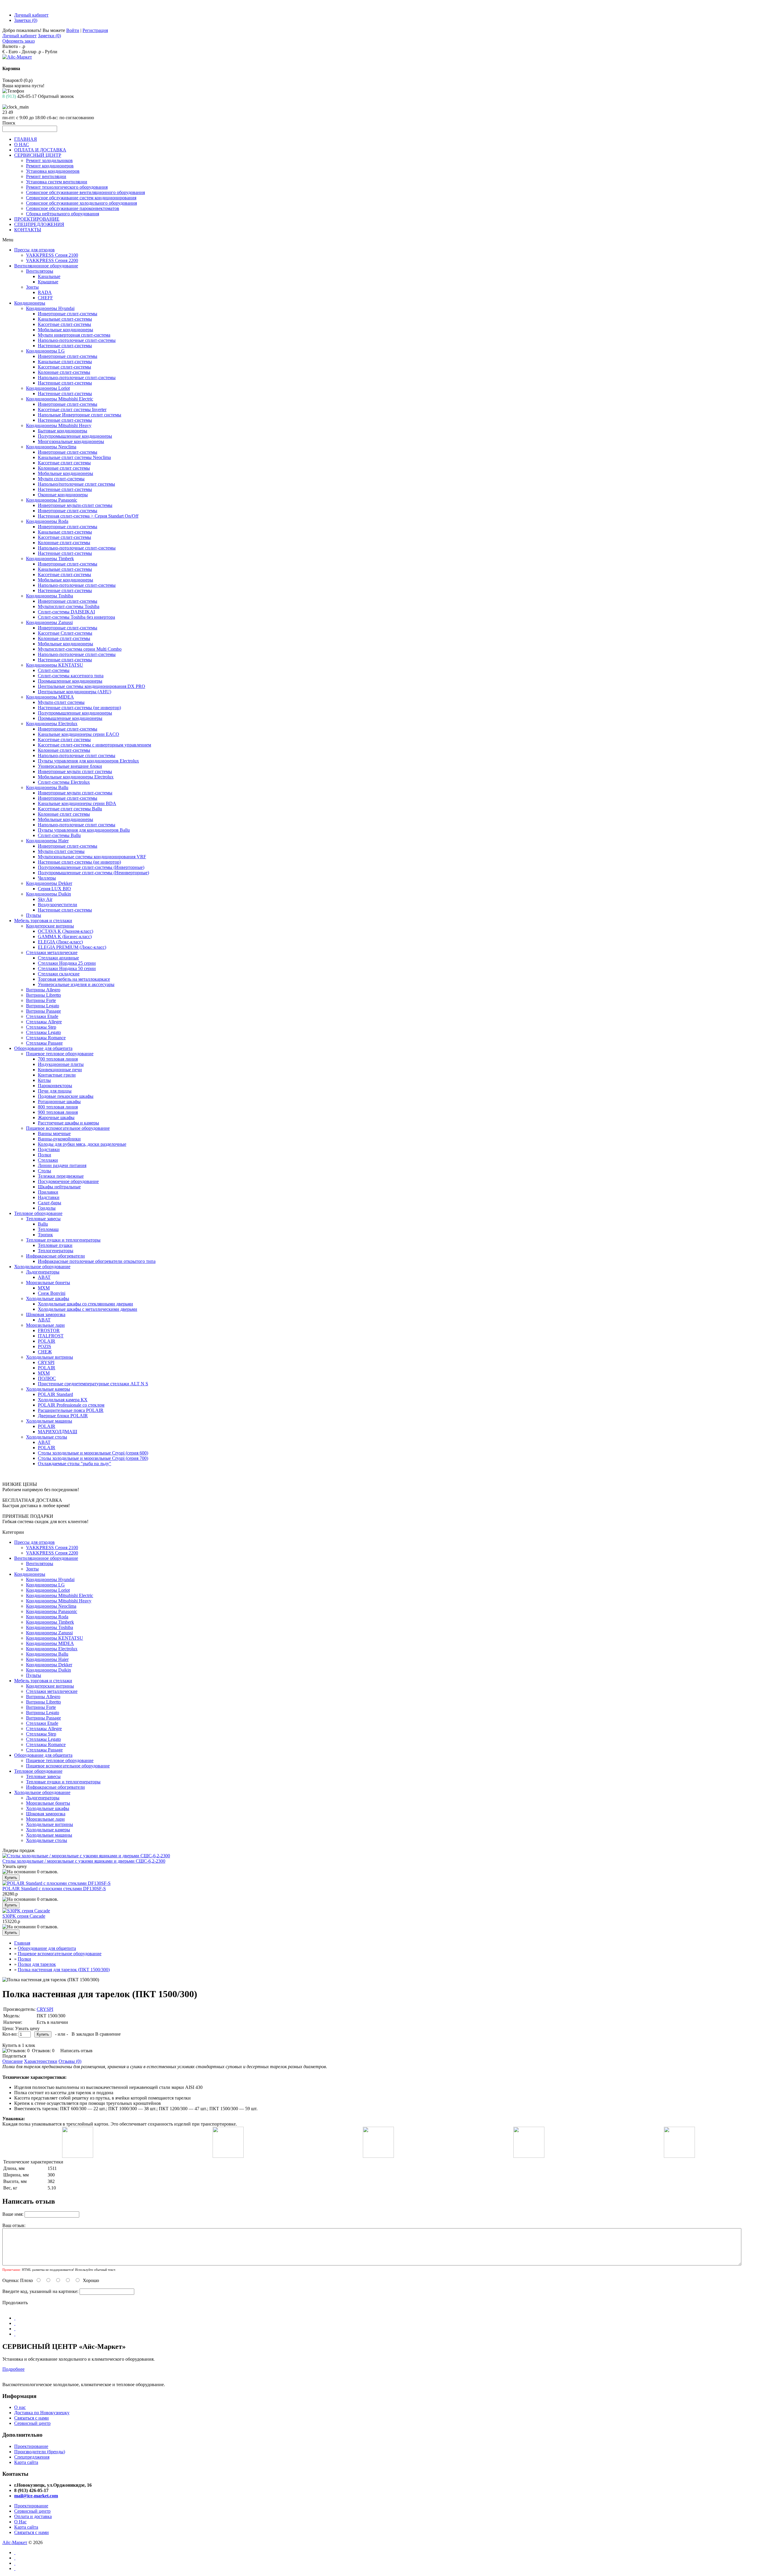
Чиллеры (47, 878)
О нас (20, 2407)
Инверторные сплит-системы (68, 314)
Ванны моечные (54, 1133)
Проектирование (31, 2446)
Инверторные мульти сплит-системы (75, 793)
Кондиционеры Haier (47, 841)
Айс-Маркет (15, 2542)
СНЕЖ (45, 1352)
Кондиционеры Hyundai (50, 308)
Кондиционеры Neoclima (51, 447)
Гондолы (47, 1208)
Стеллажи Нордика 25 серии (67, 963)
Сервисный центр (32, 2423)
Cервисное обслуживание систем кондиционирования (81, 198)
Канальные (49, 276)
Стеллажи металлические (52, 952)
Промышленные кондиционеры (70, 681)
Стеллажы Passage (44, 1043)
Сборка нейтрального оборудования (63, 214)
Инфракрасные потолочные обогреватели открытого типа (97, 1261)
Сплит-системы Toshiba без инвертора (76, 617)
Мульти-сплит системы (61, 702)
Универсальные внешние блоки (70, 766)
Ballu (43, 1224)
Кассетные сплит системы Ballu (70, 809)
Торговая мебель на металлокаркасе (74, 979)
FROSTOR (49, 1330)
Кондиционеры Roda (47, 521)
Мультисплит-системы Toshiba (69, 606)
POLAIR (47, 1341)
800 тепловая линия (58, 1107)
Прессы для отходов (34, 250)
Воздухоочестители (58, 905)
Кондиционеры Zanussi (49, 622)
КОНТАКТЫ (28, 230)
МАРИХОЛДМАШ (58, 1432)
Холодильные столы (47, 1437)
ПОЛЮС (47, 1378)
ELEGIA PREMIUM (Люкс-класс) (72, 947)
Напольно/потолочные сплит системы (76, 484)
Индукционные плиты (61, 1064)
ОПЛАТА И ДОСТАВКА (40, 150)
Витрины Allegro (43, 990)
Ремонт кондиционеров (50, 166)
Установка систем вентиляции (57, 182)
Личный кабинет (31, 15)
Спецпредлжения (32, 2457)
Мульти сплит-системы (61, 479)
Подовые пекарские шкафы (66, 1096)
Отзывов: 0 (43, 2051)
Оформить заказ (18, 41)
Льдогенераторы (43, 1272)
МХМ (44, 1288)
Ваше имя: (13, 2214)
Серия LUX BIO (54, 889)
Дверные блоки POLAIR (63, 1416)
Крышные (48, 282)
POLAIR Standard (55, 1394)
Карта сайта (26, 2462)
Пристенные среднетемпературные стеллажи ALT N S (93, 1384)
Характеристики (41, 2061)
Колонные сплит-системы (64, 372)
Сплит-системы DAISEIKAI (66, 612)
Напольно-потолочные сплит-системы (77, 340)
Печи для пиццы (55, 1091)
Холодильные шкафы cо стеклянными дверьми (85, 1304)
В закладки (83, 2034)
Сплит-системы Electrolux (64, 782)
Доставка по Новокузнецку (42, 2413)
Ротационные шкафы (59, 1102)
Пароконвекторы (55, 1086)
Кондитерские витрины (50, 926)
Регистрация (95, 30)
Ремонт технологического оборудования (67, 187)
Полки (45, 1155)
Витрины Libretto (43, 995)
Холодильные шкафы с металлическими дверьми (88, 1309)
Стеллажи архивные (58, 958)
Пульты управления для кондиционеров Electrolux (88, 761)
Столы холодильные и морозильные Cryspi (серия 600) (93, 1453)
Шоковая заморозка (46, 1314)
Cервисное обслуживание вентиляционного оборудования (85, 192)
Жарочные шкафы (56, 1117)
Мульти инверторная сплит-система (74, 335)
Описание (13, 2061)
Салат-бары (50, 1203)
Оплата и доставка (33, 2516)
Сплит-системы (54, 670)
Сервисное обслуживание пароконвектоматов (73, 208)
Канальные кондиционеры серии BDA (77, 803)
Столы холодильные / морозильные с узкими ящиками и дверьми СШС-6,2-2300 (84, 1861)
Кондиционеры (30, 303)
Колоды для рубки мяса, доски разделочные (82, 1144)
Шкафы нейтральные (59, 1187)
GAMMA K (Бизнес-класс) (65, 936)
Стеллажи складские (59, 974)
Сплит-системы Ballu (59, 835)
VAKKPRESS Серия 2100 (52, 255)
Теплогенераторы (56, 1251)
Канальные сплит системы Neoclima (74, 457)
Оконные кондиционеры (63, 495)
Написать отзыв (76, 2051)
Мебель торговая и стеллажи (43, 921)
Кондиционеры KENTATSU (55, 665)
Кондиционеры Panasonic (52, 500)
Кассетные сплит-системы (64, 324)
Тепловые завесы (43, 1219)
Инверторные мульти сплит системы (75, 771)
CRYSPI (46, 1362)
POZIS (45, 1346)
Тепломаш (48, 1229)
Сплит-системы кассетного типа (71, 676)
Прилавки (48, 1192)
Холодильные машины (49, 1421)
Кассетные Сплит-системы (65, 633)
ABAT (44, 1277)
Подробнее (13, 2369)
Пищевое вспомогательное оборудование (68, 1128)
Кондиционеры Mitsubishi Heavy (59, 425)
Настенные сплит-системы (65, 346)
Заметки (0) (26, 20)
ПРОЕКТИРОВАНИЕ (37, 219)
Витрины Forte (41, 1000)
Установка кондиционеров (53, 171)
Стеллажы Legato (43, 1032)
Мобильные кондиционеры (65, 330)
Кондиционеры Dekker (49, 883)
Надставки (49, 1197)
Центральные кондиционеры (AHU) (75, 692)
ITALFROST (51, 1336)
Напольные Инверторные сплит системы (80, 415)
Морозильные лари (45, 1325)
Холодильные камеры (48, 1389)
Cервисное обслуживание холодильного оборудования (81, 203)
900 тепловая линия (58, 1112)
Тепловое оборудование (38, 1213)
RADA (45, 292)
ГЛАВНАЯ (26, 139)
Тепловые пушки (55, 1245)
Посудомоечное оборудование (68, 1181)
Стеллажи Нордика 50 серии (67, 968)
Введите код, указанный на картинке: (40, 2291)
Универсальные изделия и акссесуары (76, 984)
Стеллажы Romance (46, 1038)
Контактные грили (57, 1075)
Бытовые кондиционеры (63, 431)
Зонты (32, 287)
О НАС (22, 144)
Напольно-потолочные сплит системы (77, 755)
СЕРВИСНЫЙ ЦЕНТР (38, 155)
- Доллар (28, 52)
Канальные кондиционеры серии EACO (79, 734)
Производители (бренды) (40, 2452)
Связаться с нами (31, 2418)
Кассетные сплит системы (64, 463)
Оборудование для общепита (43, 1048)
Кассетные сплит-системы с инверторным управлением (94, 745)
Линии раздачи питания (62, 1165)
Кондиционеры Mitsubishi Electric (60, 399)
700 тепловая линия (58, 1059)
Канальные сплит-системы (65, 319)
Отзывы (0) (70, 2061)
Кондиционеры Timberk (50, 559)
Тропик (45, 1235)
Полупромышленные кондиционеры (75, 436)
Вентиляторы (40, 271)
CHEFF (45, 298)
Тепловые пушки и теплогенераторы (63, 1240)
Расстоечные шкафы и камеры (68, 1123)
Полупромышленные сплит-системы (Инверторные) (91, 867)
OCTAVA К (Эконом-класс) (65, 931)
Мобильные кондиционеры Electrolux (76, 777)
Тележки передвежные (61, 1176)
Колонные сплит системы (64, 468)
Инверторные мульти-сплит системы (75, 505)
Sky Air (45, 899)
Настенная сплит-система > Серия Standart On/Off (88, 516)
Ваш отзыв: (14, 2225)
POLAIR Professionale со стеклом (71, 1405)
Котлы (44, 1080)
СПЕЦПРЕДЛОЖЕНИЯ (39, 224)
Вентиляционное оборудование (46, 266)
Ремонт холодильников (49, 160)
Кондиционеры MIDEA (50, 697)
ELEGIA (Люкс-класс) (60, 942)
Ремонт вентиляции (46, 176)
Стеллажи (48, 1160)
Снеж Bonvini (52, 1293)
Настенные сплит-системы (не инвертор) (79, 708)
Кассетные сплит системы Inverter (72, 409)
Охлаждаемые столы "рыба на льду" (75, 1464)
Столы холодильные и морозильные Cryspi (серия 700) (93, 1458)
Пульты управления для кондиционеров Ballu (84, 830)
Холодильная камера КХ (63, 1400)
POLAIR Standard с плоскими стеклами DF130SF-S (54, 1889)
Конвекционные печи (60, 1070)
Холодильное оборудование (42, 1267)
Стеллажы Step (41, 1027)
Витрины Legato (43, 1006)
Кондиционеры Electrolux (52, 724)
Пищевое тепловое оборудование (60, 1054)
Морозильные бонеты (48, 1283)
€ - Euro (10, 52)
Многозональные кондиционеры (71, 441)
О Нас (20, 2522)
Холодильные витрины (50, 1357)
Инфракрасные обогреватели (55, 1256)
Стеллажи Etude (42, 1016)
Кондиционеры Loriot (48, 388)
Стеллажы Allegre (44, 1022)
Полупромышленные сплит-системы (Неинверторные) (93, 873)
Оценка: (11, 2280)
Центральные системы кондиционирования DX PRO (92, 686)
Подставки (49, 1149)
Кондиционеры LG (45, 351)
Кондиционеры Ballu (47, 787)
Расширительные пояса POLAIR (71, 1410)
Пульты (34, 915)
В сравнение (108, 2034)
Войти (73, 30)
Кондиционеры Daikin (48, 894)
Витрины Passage (43, 1011)
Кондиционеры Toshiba (50, 596)
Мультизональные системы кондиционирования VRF (92, 857)
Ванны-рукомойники (59, 1139)
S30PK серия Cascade (24, 1916)
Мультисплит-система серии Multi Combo (80, 649)
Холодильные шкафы (48, 1298)
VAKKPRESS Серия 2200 (52, 260)
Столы (45, 1171)
